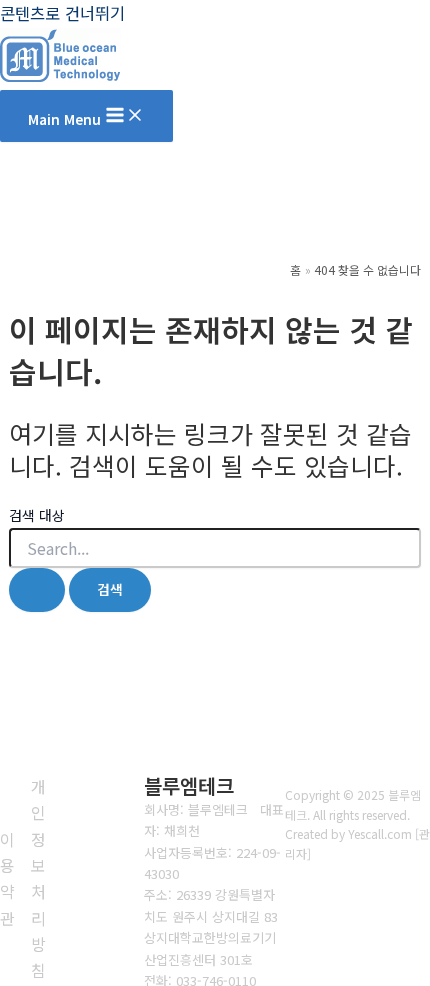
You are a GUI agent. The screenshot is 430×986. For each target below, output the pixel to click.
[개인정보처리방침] (39, 878)
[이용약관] (7, 879)
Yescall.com (380, 833)
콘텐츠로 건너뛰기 (62, 13)
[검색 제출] (37, 590)
